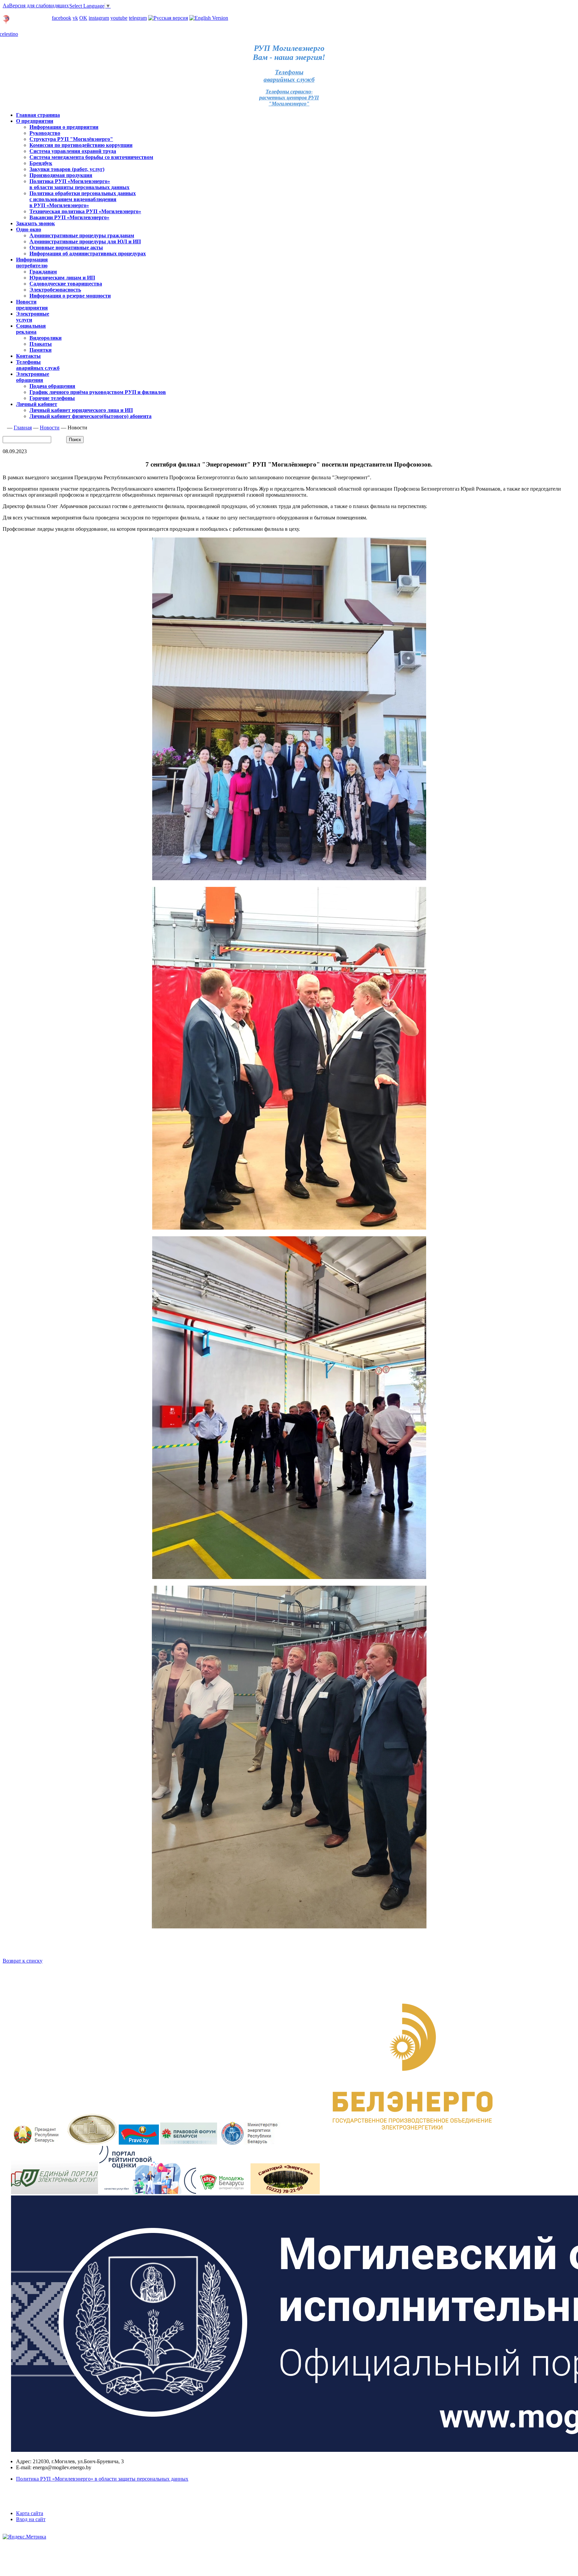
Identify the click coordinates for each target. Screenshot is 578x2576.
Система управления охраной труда (73, 151)
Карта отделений (31, 22)
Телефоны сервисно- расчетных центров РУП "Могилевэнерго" (289, 98)
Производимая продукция (61, 175)
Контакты (28, 356)
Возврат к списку (23, 1961)
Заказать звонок (35, 223)
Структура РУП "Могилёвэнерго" (71, 139)
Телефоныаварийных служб (289, 76)
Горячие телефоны (52, 398)
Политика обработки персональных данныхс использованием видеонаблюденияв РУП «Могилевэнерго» (83, 199)
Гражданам (43, 272)
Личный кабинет (23, 12)
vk (75, 18)
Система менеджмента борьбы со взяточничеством (91, 157)
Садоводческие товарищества (66, 284)
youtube (119, 18)
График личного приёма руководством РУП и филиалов (98, 392)
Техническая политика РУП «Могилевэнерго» (85, 211)
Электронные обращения (33, 377)
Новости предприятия (32, 305)
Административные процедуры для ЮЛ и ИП (85, 241)
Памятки (40, 350)
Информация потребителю (32, 263)
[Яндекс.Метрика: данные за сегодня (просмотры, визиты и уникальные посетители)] (24, 2537)
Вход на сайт (31, 2519)
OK (83, 18)
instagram (99, 18)
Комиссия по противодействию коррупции (81, 145)
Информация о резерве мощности (70, 296)
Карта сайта (30, 2513)
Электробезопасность (55, 290)
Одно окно (29, 229)
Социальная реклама (31, 329)
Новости (50, 428)
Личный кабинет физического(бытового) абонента (90, 416)
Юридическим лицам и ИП (62, 278)
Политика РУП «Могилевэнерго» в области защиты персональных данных (79, 184)
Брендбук (41, 163)
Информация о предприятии (64, 127)
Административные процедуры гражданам (82, 235)
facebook (62, 18)
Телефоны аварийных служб (38, 365)
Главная (23, 428)
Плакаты (41, 344)
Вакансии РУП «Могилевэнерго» (69, 217)
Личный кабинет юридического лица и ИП (81, 410)
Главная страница (38, 115)
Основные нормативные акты (66, 247)
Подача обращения (52, 386)
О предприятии (35, 121)
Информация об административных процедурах (88, 254)
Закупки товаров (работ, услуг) (67, 169)
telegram (138, 18)
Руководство (45, 133)
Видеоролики (45, 338)
